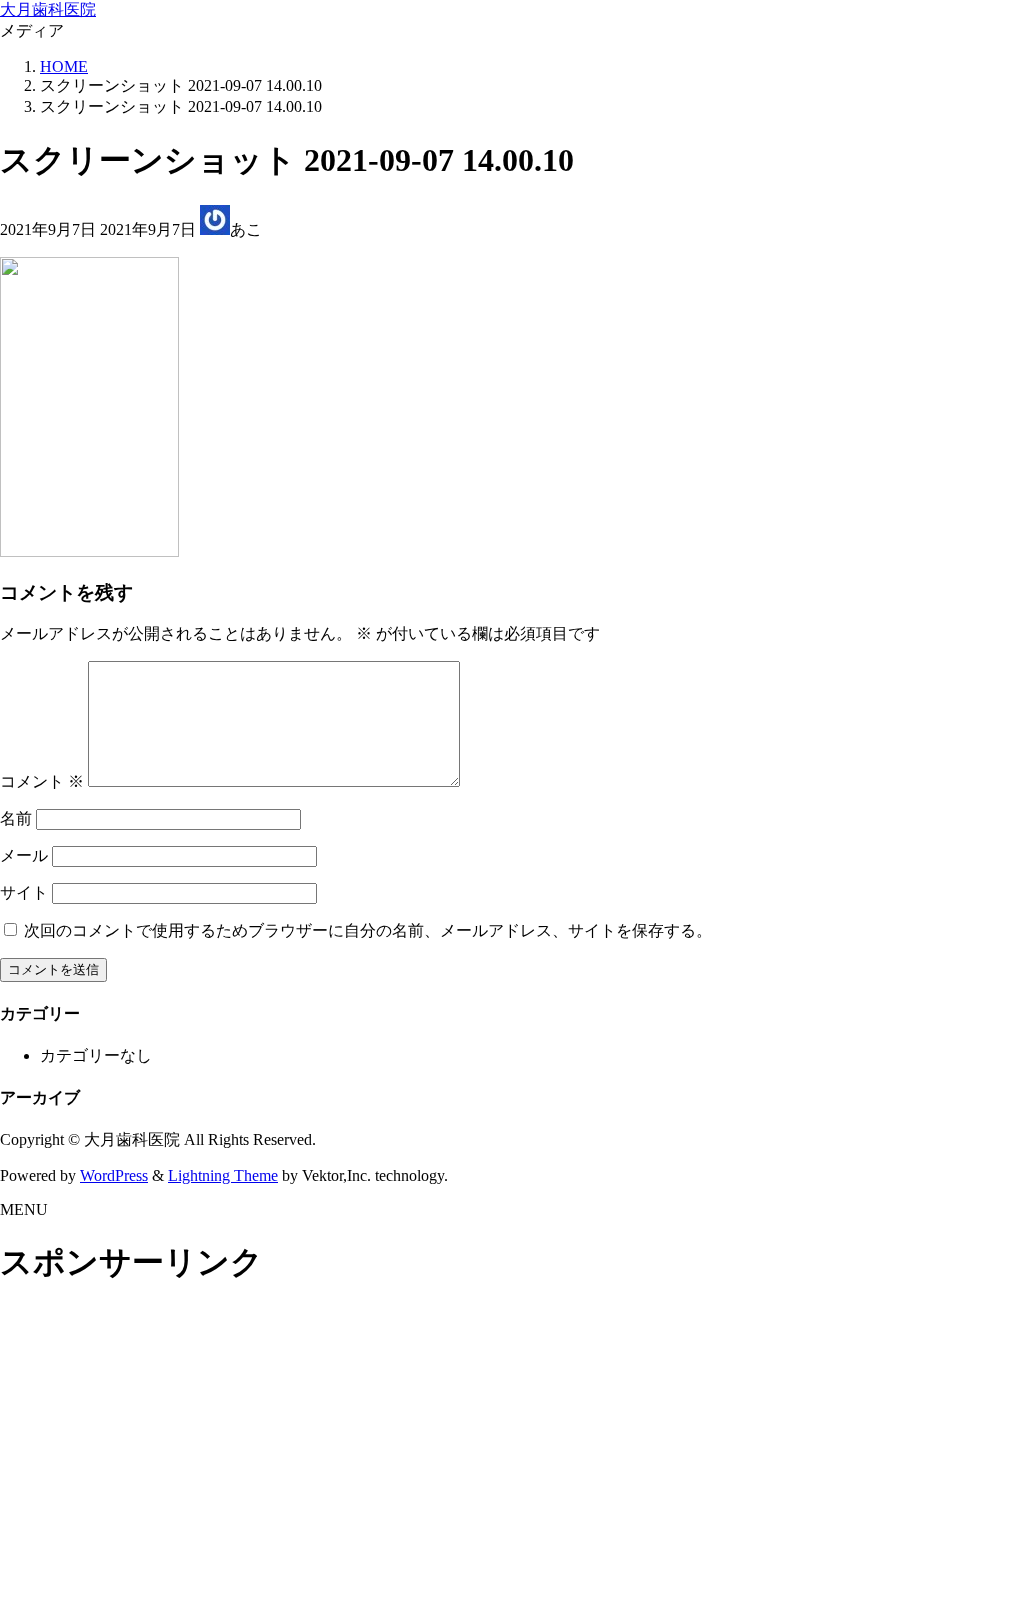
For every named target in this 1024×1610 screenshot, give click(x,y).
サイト (24, 892)
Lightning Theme (223, 1175)
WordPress (114, 1175)
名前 (16, 818)
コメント (42, 781)
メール (24, 855)
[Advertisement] (512, 1450)
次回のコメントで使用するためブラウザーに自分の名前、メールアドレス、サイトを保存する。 (368, 930)
